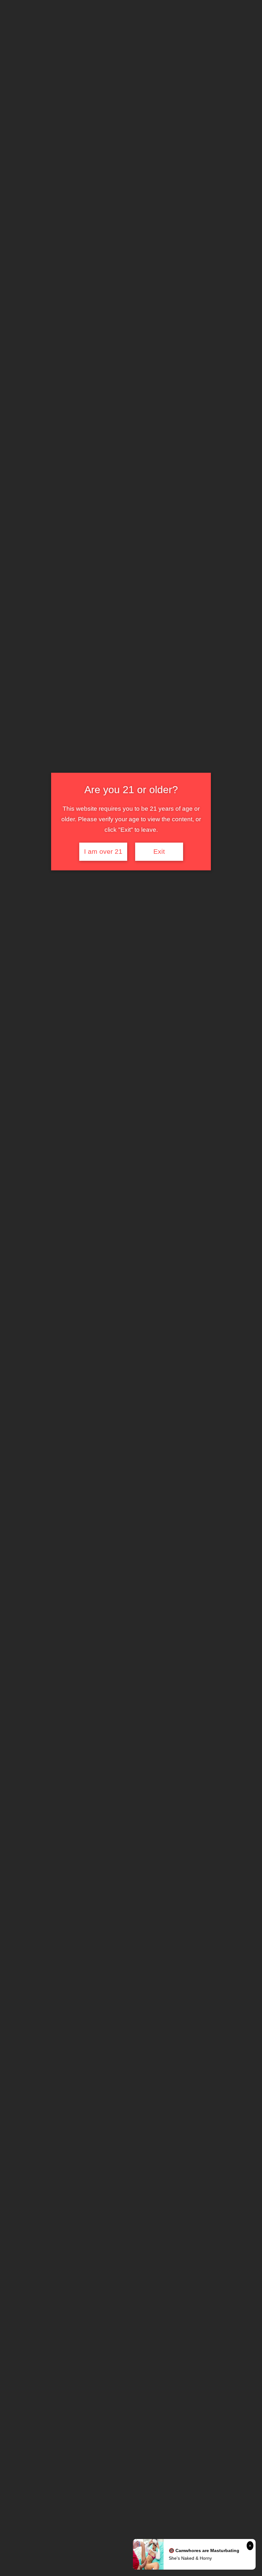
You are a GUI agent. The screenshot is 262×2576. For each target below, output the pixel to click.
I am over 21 (103, 852)
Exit (159, 852)
